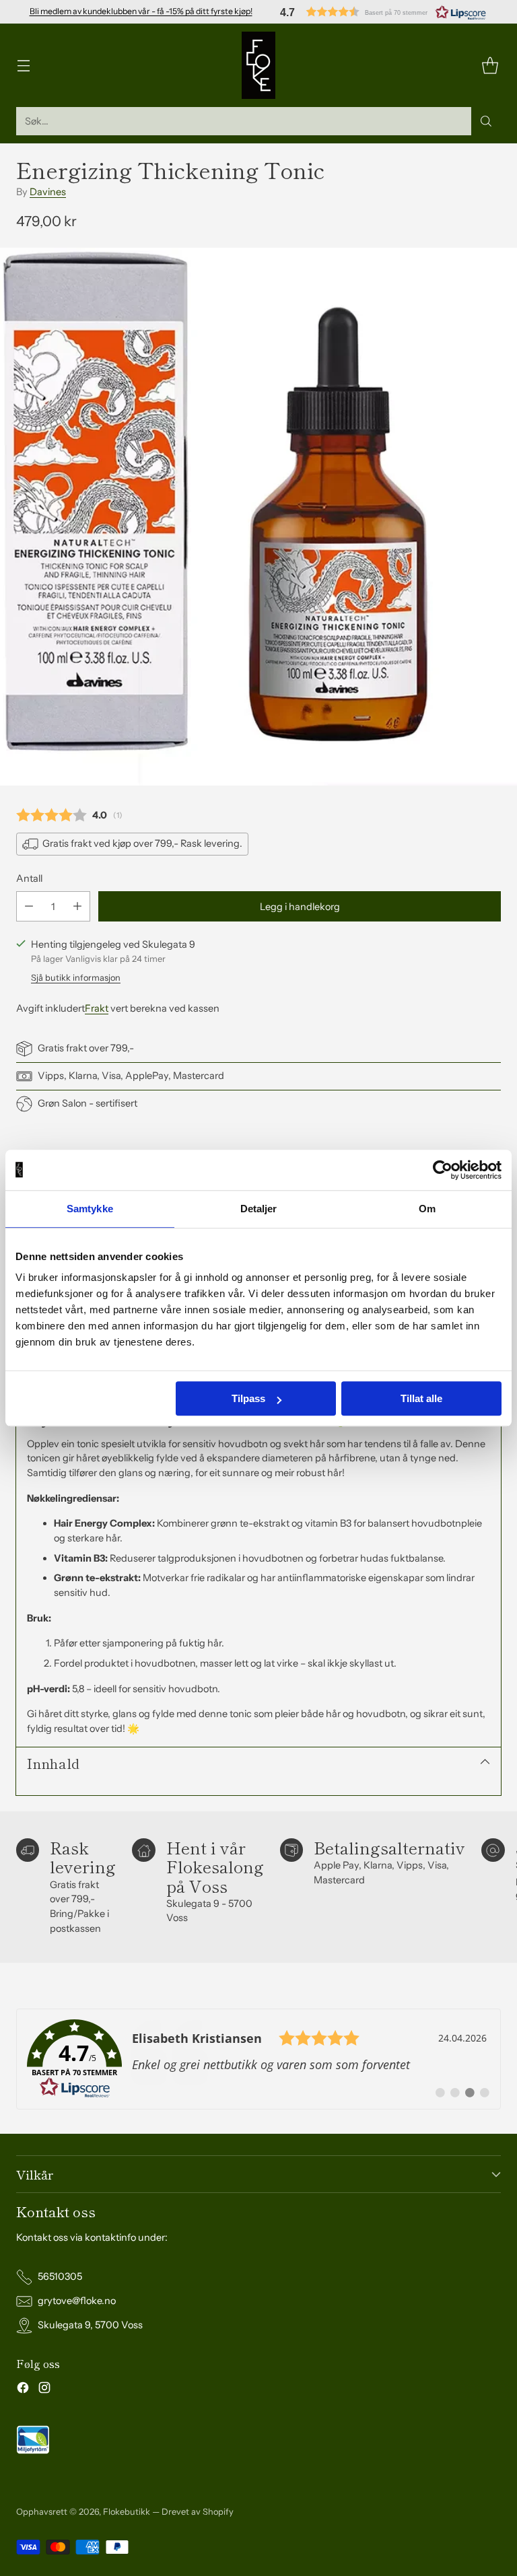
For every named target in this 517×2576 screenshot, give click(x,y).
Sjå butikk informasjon (76, 978)
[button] (383, 12)
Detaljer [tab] (259, 1209)
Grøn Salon (62, 1103)
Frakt (97, 1008)
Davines (48, 192)
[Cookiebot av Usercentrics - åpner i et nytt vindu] (443, 1170)
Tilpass (248, 1398)
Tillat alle (421, 1398)
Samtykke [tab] (90, 1209)
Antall (29, 878)
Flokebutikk (127, 2512)
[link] (258, 2059)
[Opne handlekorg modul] (490, 66)
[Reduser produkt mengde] (29, 906)
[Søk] (486, 121)
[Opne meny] (23, 66)
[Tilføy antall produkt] (77, 906)
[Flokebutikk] (258, 65)
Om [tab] (427, 1209)
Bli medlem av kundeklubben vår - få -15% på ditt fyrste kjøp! (141, 11)
